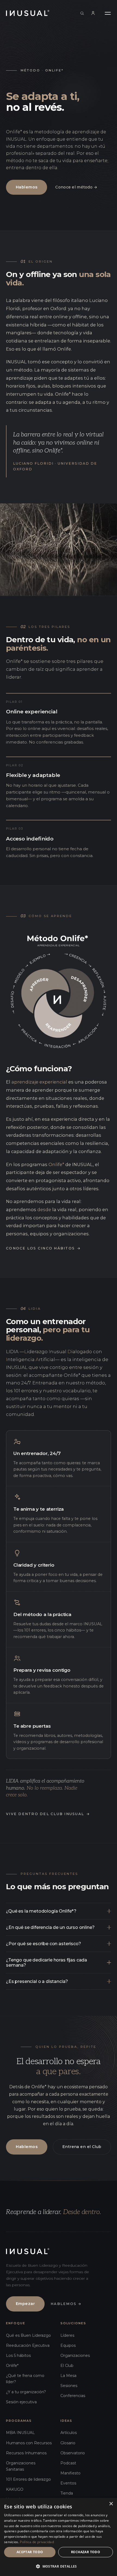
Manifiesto (70, 2473)
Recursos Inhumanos (26, 2453)
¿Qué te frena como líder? (25, 2379)
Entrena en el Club (82, 2147)
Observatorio (73, 2453)
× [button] (111, 2504)
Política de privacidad (37, 2542)
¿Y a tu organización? (26, 2392)
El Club (67, 2366)
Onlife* (12, 2366)
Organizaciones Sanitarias (21, 2466)
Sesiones (69, 2386)
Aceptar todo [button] (30, 2552)
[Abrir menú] (108, 13)
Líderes (67, 2335)
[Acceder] (93, 13)
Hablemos (27, 187)
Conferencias (73, 2396)
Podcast (68, 2463)
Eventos (68, 2483)
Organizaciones (75, 2355)
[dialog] (59, 2537)
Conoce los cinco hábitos (43, 1248)
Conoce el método (76, 187)
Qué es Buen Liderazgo (28, 2335)
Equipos (68, 2345)
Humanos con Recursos (29, 2443)
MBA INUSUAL (20, 2433)
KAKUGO (15, 2489)
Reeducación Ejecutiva (28, 2345)
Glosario (68, 2443)
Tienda (67, 2493)
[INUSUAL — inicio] (28, 13)
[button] (59, 2566)
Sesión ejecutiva (21, 2402)
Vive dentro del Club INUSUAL (48, 1814)
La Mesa (68, 2376)
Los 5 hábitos (18, 2355)
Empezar (25, 2304)
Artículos (69, 2433)
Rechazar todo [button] (86, 2552)
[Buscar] (82, 13)
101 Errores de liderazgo (28, 2479)
